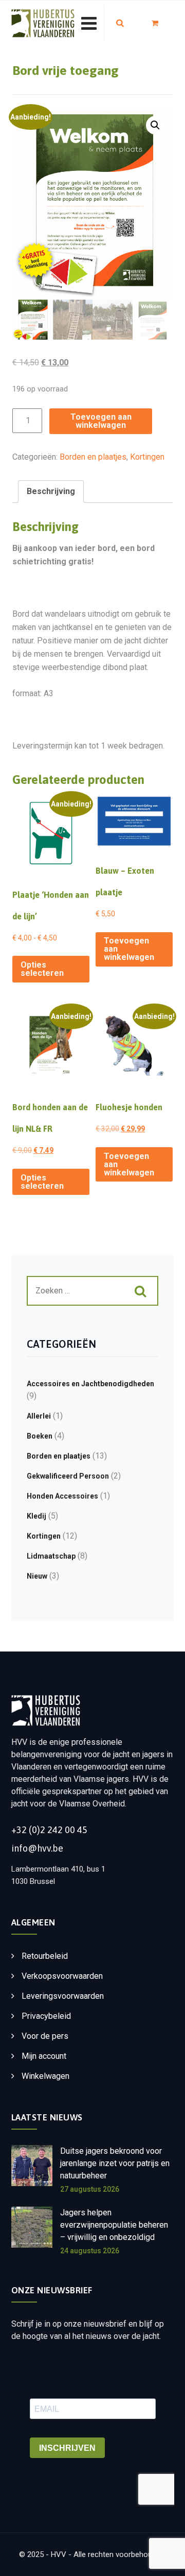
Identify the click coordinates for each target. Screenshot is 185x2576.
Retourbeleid (45, 1956)
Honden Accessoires (62, 1496)
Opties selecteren (42, 969)
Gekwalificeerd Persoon (68, 1476)
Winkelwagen (45, 2076)
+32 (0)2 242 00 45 (49, 1830)
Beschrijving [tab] (51, 491)
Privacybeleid (46, 2016)
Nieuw (37, 1576)
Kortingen (147, 457)
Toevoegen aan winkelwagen (101, 421)
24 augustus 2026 (90, 2251)
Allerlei (39, 1416)
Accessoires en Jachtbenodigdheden (90, 1384)
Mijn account (44, 2056)
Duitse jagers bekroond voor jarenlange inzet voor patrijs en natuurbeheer (115, 2163)
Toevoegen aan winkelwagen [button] (129, 949)
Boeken (40, 1436)
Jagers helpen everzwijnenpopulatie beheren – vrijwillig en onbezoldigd (114, 2225)
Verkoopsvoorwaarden (62, 1976)
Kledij (36, 1516)
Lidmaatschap (51, 1556)
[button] (155, 125)
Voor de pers (45, 2036)
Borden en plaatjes (93, 457)
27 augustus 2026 (90, 2189)
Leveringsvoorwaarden (63, 1996)
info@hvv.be (37, 1848)
